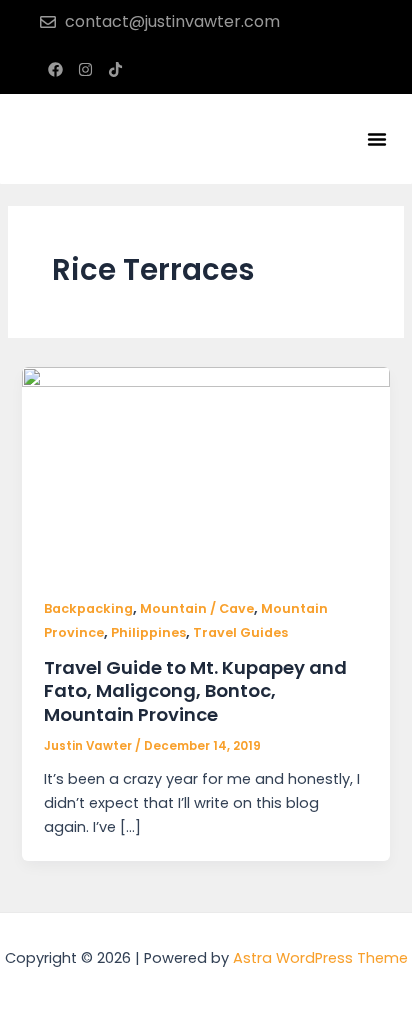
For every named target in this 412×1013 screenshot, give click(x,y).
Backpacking (88, 608)
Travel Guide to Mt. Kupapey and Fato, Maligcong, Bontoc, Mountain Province (195, 691)
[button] (377, 139)
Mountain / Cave (197, 608)
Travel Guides (240, 632)
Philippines (148, 632)
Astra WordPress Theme (320, 958)
